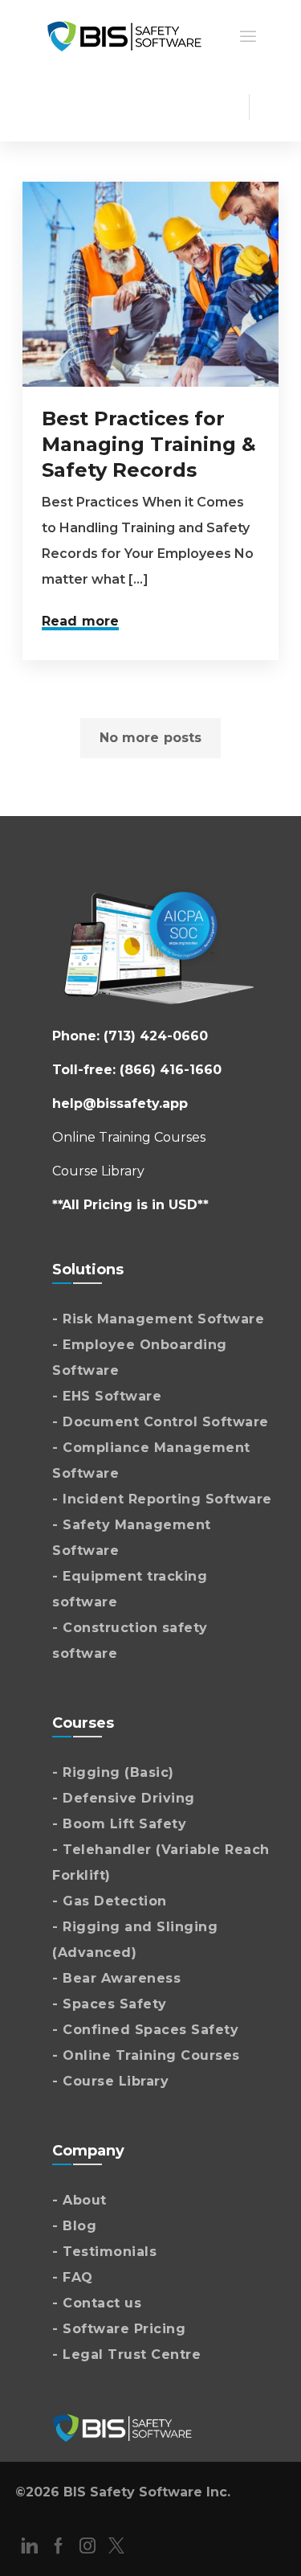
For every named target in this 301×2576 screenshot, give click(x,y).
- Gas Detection (110, 1901)
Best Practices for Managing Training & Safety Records (149, 444)
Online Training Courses (129, 1137)
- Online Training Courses (146, 2055)
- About (79, 2200)
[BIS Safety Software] (124, 35)
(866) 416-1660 (171, 1070)
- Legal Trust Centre (126, 2354)
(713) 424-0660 (156, 1036)
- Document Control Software (161, 1422)
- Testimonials (104, 2252)
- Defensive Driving (124, 1798)
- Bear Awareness (116, 1978)
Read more (80, 621)
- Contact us (97, 2303)
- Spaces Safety (110, 2004)
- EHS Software (107, 1396)
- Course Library (110, 2081)
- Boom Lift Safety (119, 1824)
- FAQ (73, 2277)
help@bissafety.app (120, 1103)
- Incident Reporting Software (162, 1499)
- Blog (74, 2226)
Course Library (98, 1171)
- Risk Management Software (158, 1319)
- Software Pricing (119, 2329)
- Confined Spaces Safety (145, 2030)
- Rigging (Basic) (113, 1772)
